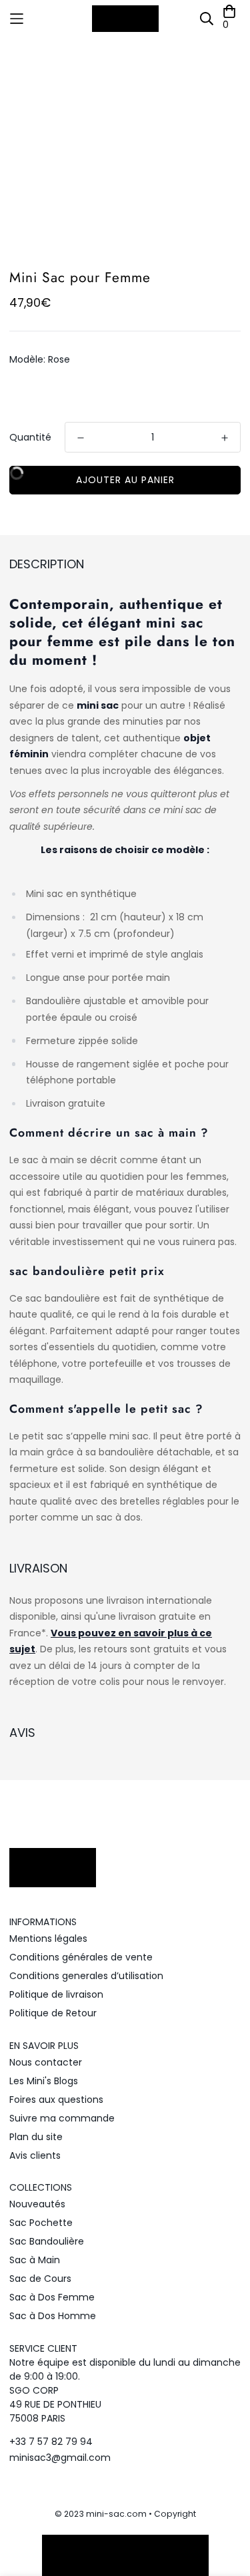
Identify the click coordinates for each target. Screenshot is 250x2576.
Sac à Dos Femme (52, 2297)
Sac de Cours (40, 2279)
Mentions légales (48, 1938)
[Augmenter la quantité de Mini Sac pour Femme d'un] (225, 438)
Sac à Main (35, 2260)
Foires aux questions (56, 2100)
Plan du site (36, 2137)
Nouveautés (37, 2204)
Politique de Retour (53, 2013)
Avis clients (35, 2155)
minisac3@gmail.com (60, 2458)
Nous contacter (46, 2062)
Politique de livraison (56, 1994)
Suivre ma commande (62, 2118)
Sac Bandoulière (47, 2241)
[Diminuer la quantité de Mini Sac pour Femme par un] (81, 438)
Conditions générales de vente (81, 1957)
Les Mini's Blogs (44, 2081)
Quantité (30, 437)
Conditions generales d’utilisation (86, 1976)
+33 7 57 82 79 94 (51, 2442)
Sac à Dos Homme (53, 2316)
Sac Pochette (41, 2223)
